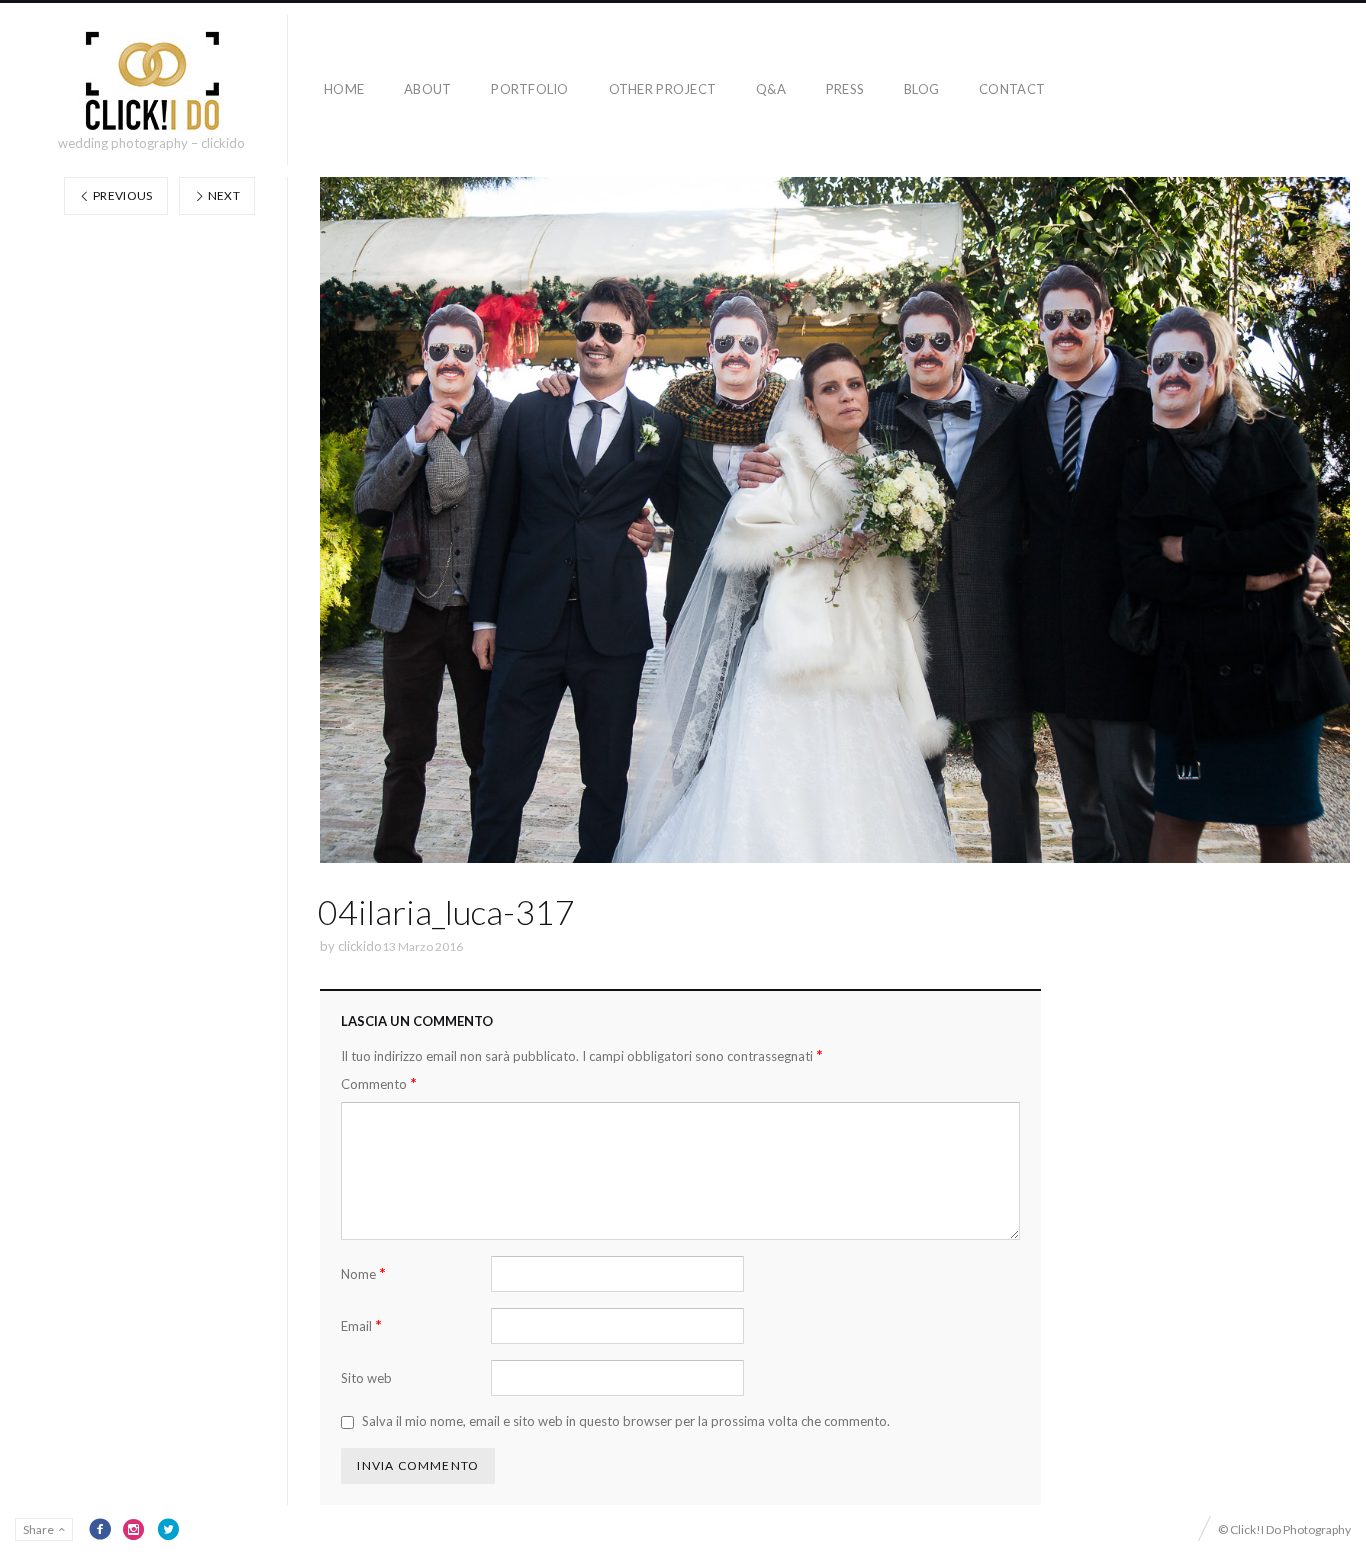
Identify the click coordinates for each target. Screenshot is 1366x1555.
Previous (122, 195)
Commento (379, 1083)
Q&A (771, 89)
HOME (344, 89)
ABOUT (427, 89)
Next (222, 195)
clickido (360, 946)
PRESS (845, 89)
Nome (363, 1273)
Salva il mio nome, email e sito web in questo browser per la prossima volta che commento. (626, 1421)
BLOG (921, 89)
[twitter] (168, 1529)
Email (361, 1325)
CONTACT (1012, 89)
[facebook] (100, 1529)
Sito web (366, 1378)
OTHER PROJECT (662, 89)
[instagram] (134, 1529)
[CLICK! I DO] (151, 81)
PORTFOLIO (529, 89)
